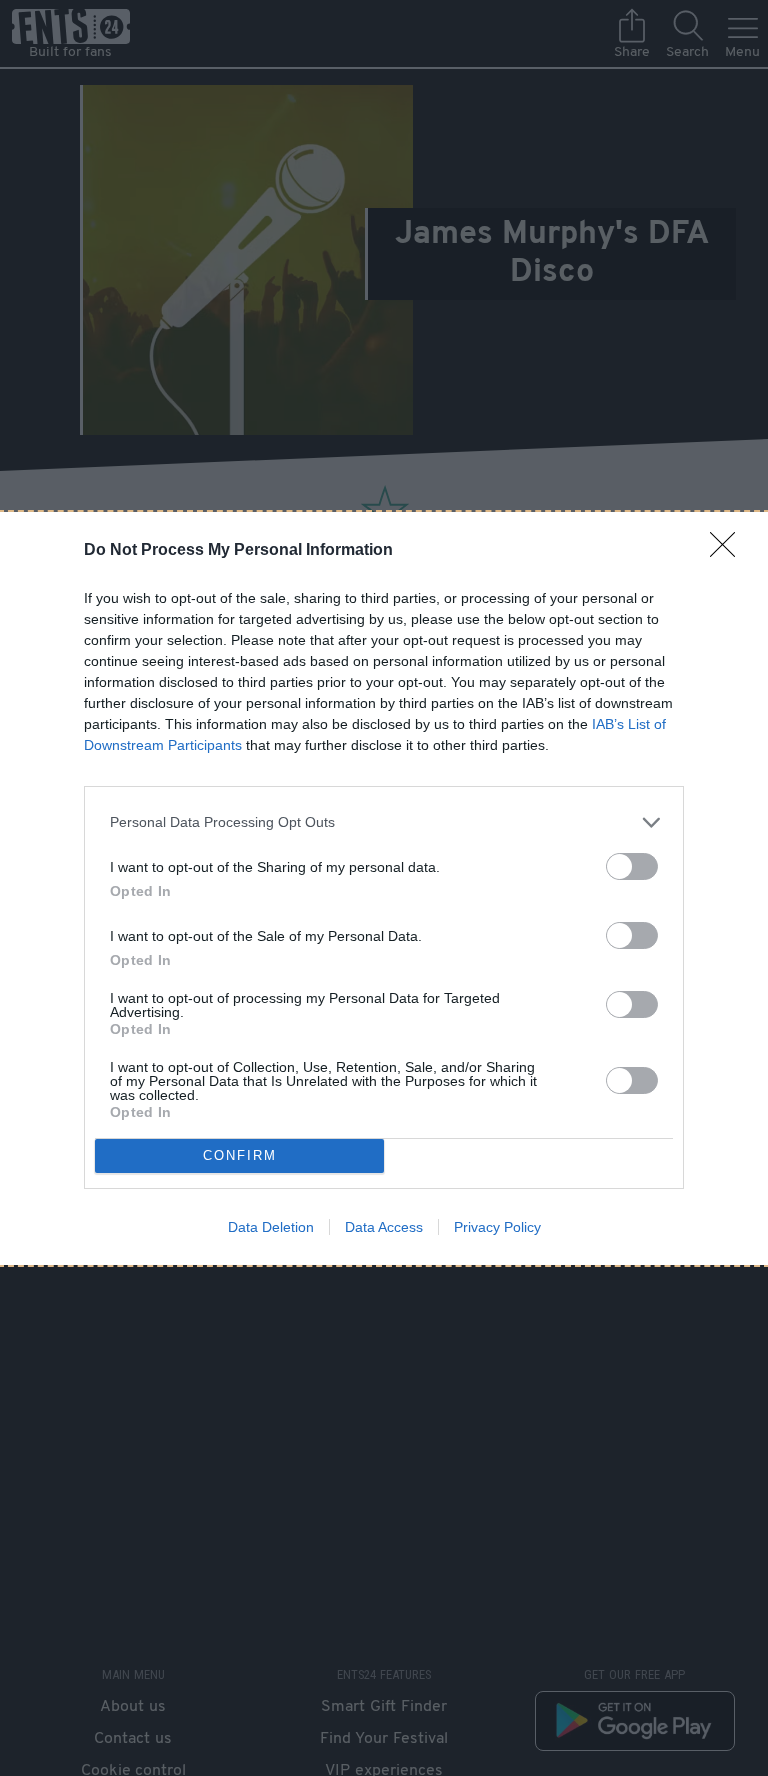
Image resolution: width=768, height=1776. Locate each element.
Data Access (384, 1227)
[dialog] (384, 888)
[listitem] (384, 822)
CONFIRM (240, 1155)
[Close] (729, 551)
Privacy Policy (497, 1227)
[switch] (632, 866)
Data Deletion (271, 1227)
